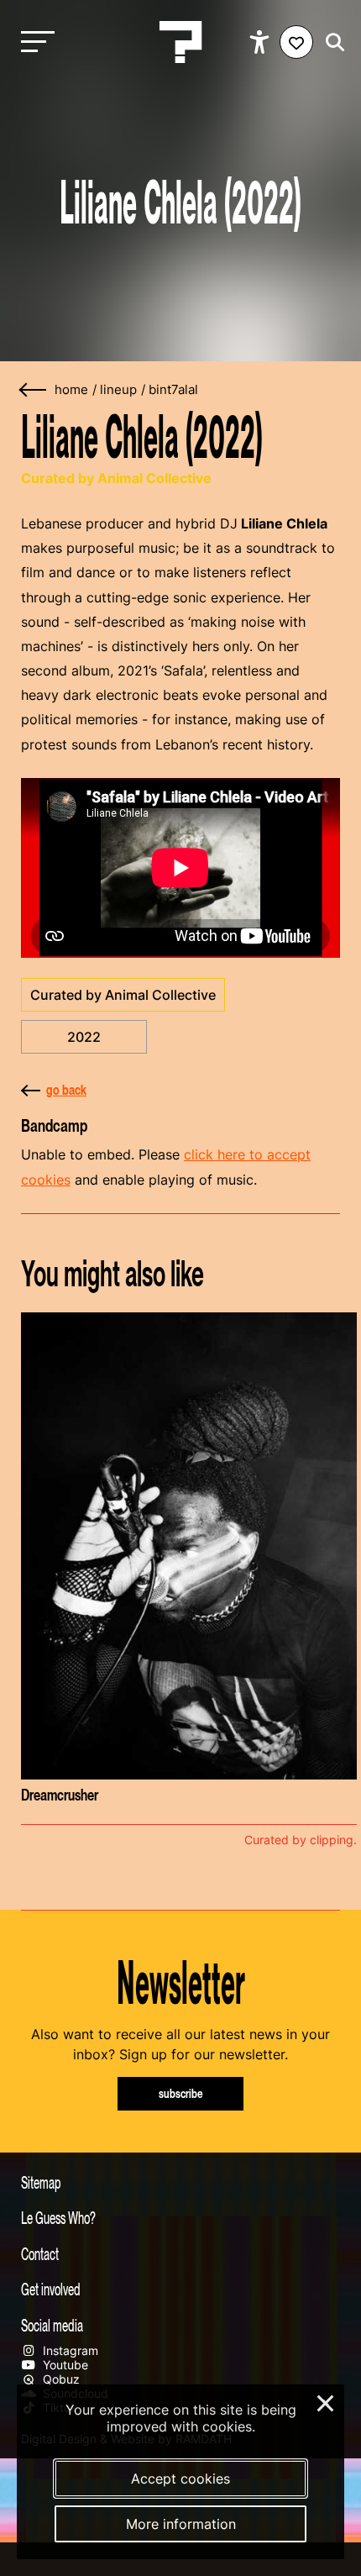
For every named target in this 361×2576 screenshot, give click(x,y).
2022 (84, 1037)
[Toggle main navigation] (34, 42)
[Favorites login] (296, 42)
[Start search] (331, 42)
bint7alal (173, 390)
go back (66, 1090)
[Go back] (34, 390)
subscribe (181, 2093)
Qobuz (60, 2379)
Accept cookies (180, 2479)
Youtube (64, 2365)
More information (181, 2524)
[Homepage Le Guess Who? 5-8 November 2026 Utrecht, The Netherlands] (180, 42)
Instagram (69, 2350)
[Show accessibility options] (262, 42)
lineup (118, 390)
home (71, 390)
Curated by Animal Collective (123, 995)
